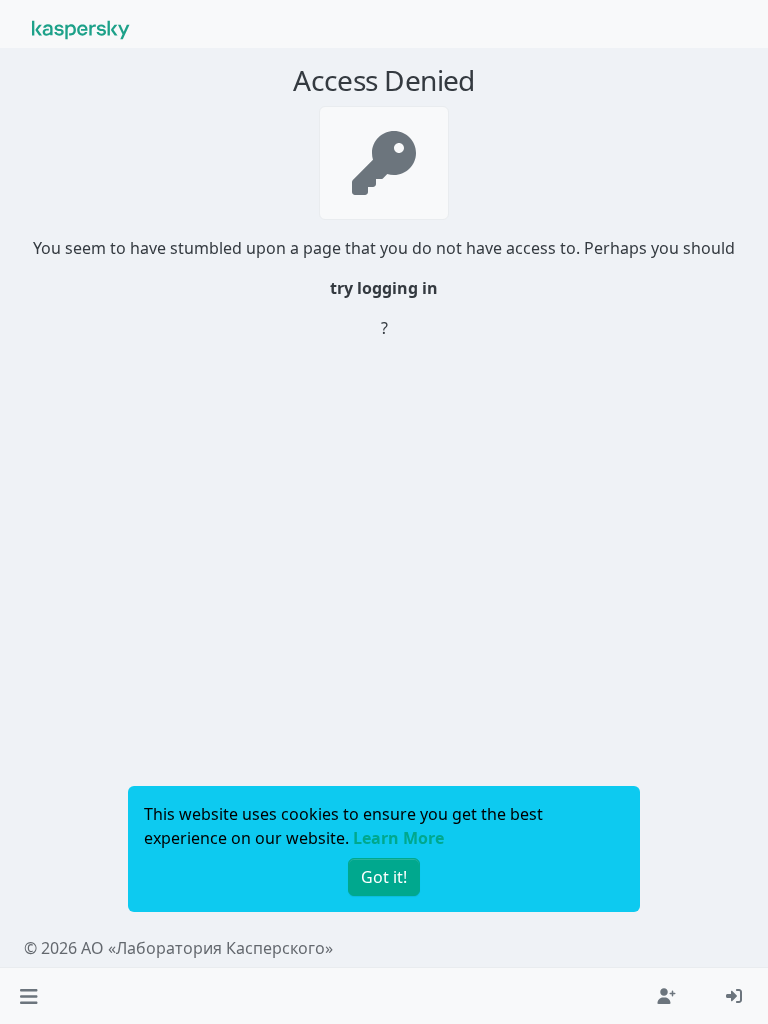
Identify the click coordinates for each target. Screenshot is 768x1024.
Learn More (398, 838)
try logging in (384, 288)
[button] (28, 996)
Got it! (384, 877)
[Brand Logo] (81, 28)
